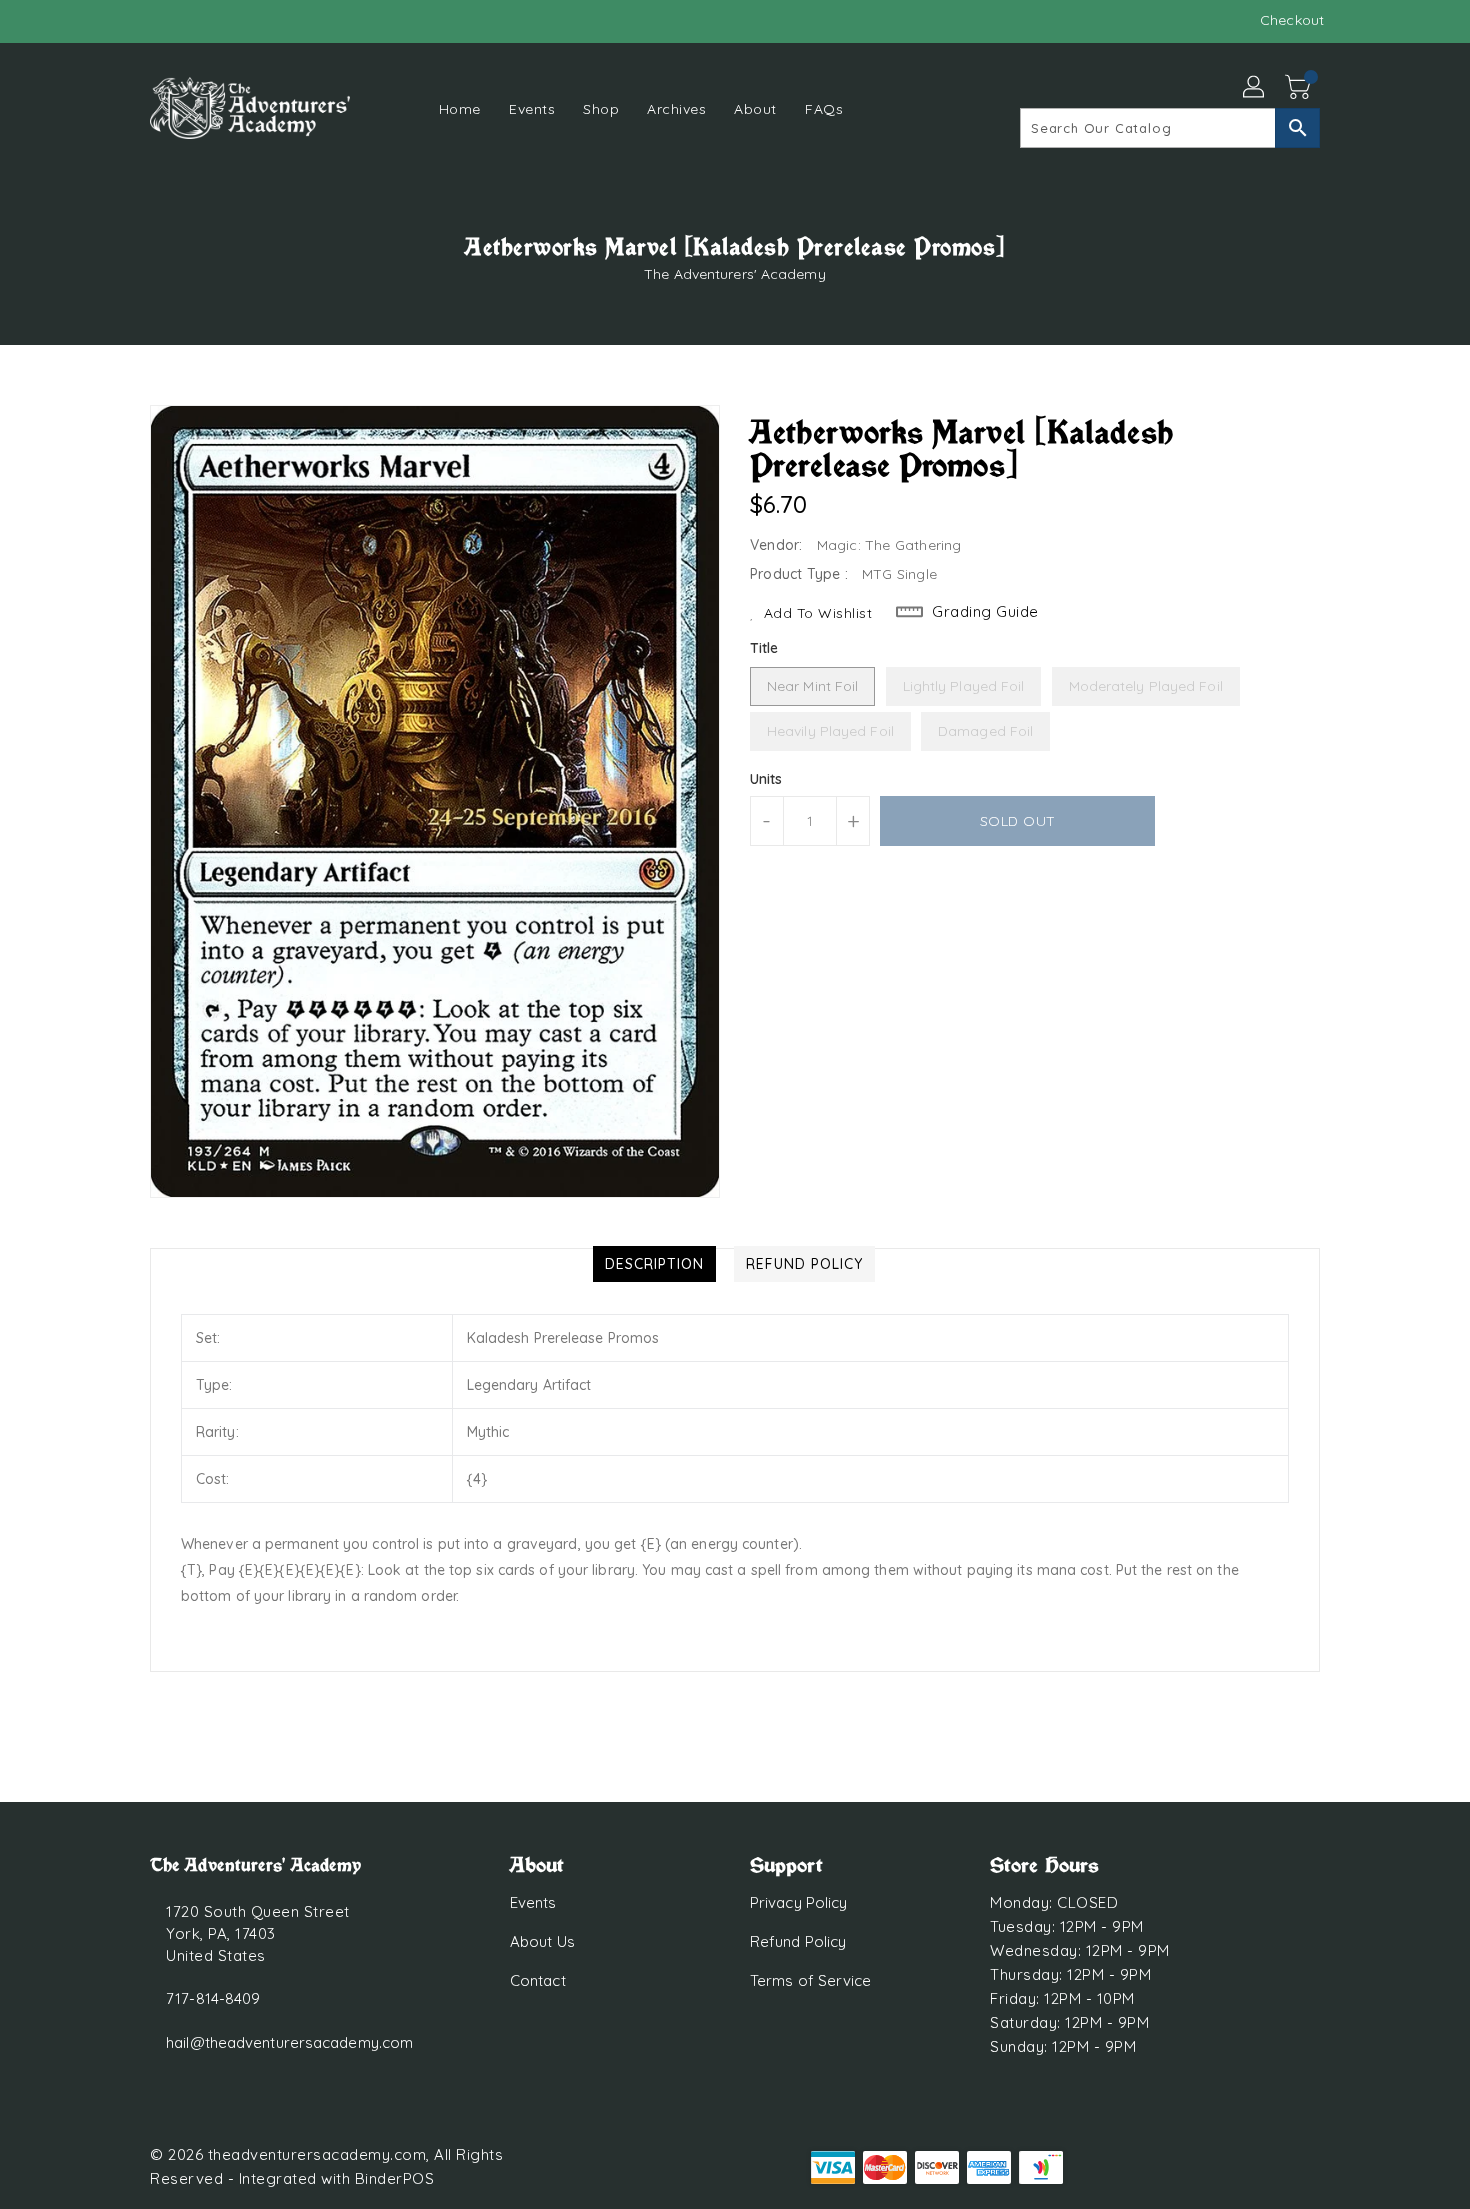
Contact (538, 1980)
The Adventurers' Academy (734, 274)
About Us (542, 1941)
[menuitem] (460, 108)
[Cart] (1300, 88)
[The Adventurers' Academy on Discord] (160, 20)
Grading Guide (985, 611)
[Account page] (1255, 88)
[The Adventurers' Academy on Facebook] (122, 20)
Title (764, 648)
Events (533, 1902)
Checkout (1292, 20)
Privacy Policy (798, 1902)
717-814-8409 (213, 1998)
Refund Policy (798, 1941)
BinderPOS (395, 2178)
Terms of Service (811, 1980)
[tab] (654, 1264)
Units (766, 779)
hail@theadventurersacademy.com (289, 2042)
